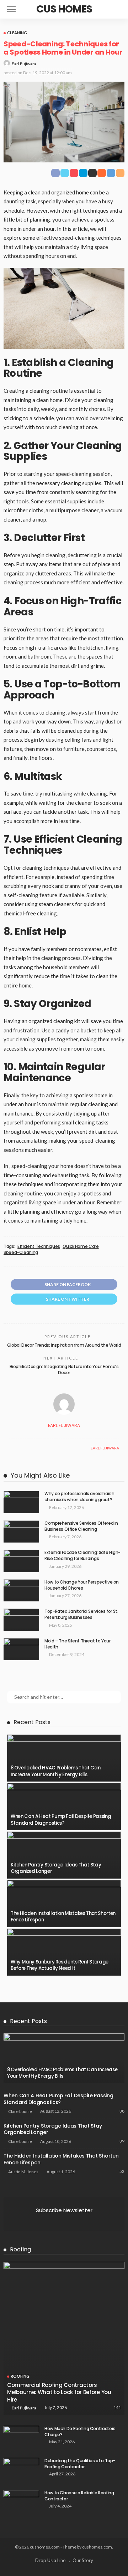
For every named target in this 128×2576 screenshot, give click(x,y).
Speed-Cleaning (21, 1253)
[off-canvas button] (11, 9)
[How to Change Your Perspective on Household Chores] (21, 1591)
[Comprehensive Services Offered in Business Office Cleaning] (21, 1532)
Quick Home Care (81, 1246)
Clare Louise (20, 2111)
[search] (119, 9)
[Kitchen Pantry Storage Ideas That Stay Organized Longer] (64, 1855)
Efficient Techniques (39, 1246)
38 (122, 2111)
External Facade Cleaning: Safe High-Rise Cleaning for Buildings (82, 1555)
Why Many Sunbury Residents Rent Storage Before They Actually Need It (60, 1965)
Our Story (83, 2560)
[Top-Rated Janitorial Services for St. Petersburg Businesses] (21, 1620)
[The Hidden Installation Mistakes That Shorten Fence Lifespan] (64, 1904)
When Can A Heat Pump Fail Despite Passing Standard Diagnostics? (61, 1820)
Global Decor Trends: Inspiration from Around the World (64, 1345)
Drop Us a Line (50, 2560)
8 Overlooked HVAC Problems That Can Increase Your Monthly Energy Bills (55, 1771)
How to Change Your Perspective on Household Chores (82, 1585)
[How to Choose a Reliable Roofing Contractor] (21, 2502)
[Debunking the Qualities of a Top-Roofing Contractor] (21, 2470)
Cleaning (17, 33)
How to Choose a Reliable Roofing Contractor (79, 2496)
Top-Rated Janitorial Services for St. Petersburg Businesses (81, 1614)
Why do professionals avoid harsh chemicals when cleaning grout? (79, 1497)
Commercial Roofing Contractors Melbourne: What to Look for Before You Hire (59, 2392)
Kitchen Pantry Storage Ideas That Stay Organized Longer (56, 1868)
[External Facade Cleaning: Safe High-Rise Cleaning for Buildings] (21, 1561)
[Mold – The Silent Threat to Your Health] (21, 1649)
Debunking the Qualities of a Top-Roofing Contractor (80, 2464)
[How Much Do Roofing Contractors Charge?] (21, 2437)
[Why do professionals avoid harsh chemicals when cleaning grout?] (21, 1502)
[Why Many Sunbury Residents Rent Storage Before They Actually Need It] (64, 1952)
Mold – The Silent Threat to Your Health (77, 1644)
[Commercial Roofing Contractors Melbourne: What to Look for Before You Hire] (64, 2338)
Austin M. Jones (23, 2172)
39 (122, 2141)
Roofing (20, 2376)
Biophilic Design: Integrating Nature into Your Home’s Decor (64, 1370)
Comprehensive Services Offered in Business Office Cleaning (81, 1526)
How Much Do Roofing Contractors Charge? (80, 2432)
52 (122, 2171)
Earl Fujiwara (24, 64)
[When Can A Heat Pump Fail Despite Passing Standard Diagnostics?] (64, 1807)
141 (117, 2407)
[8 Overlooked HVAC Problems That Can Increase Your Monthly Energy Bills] (64, 1758)
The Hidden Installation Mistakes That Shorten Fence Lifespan (63, 1917)
